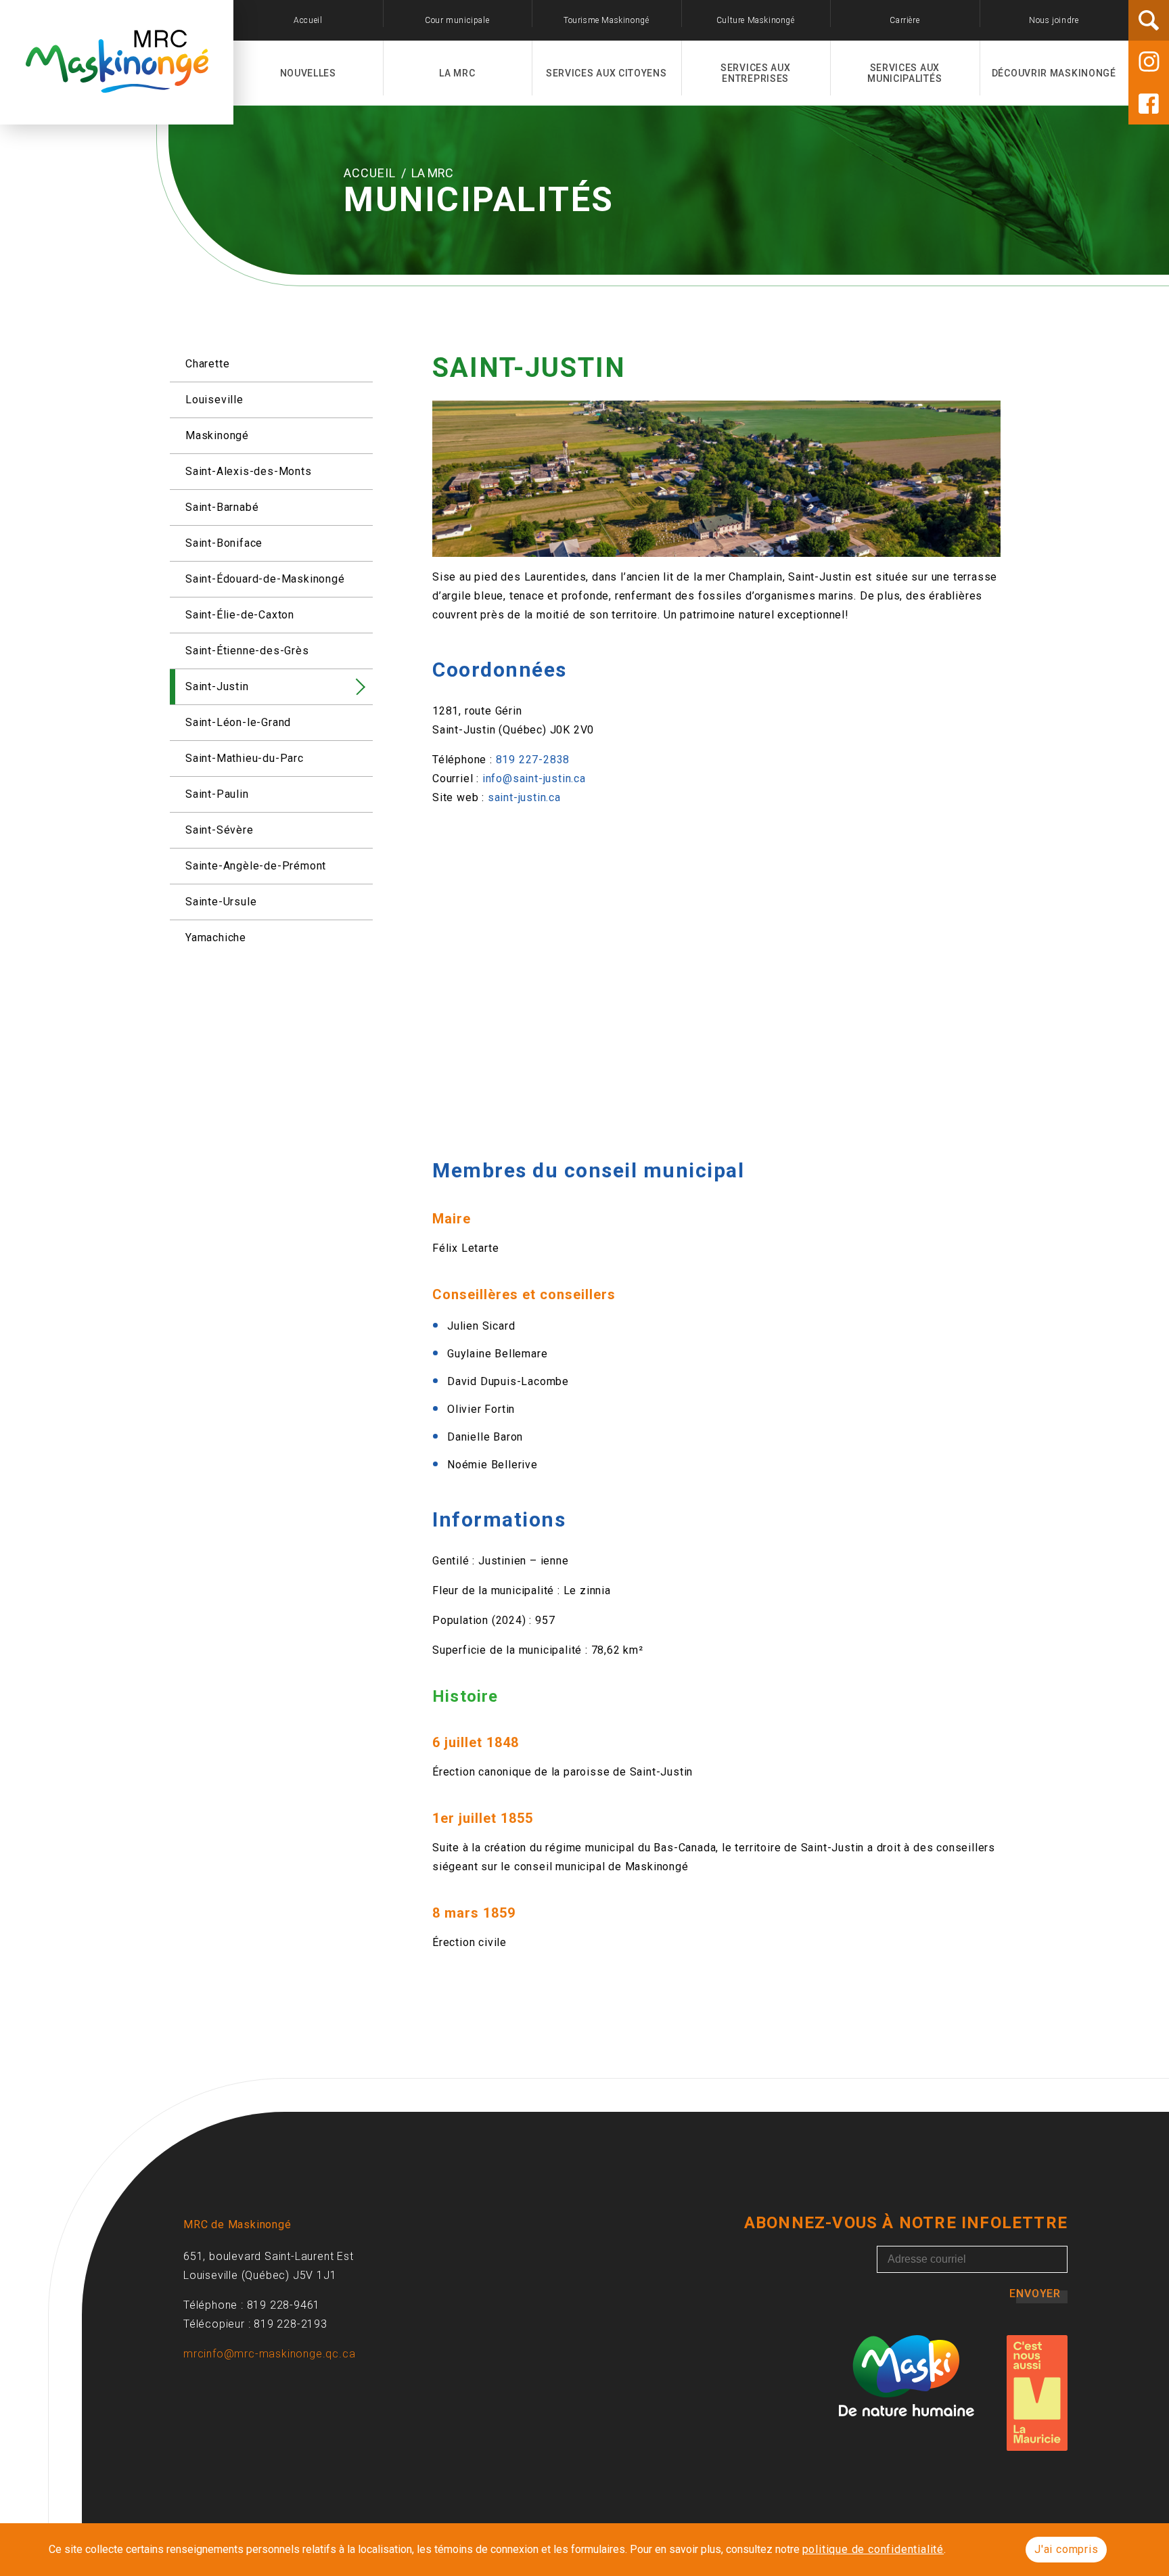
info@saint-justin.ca (534, 778)
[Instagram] (1149, 62)
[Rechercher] (1149, 20)
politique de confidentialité (873, 2549)
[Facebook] (1149, 104)
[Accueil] (117, 85)
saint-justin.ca (524, 797)
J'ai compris (1067, 2549)
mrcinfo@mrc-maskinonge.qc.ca (269, 2354)
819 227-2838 (533, 760)
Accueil (371, 173)
